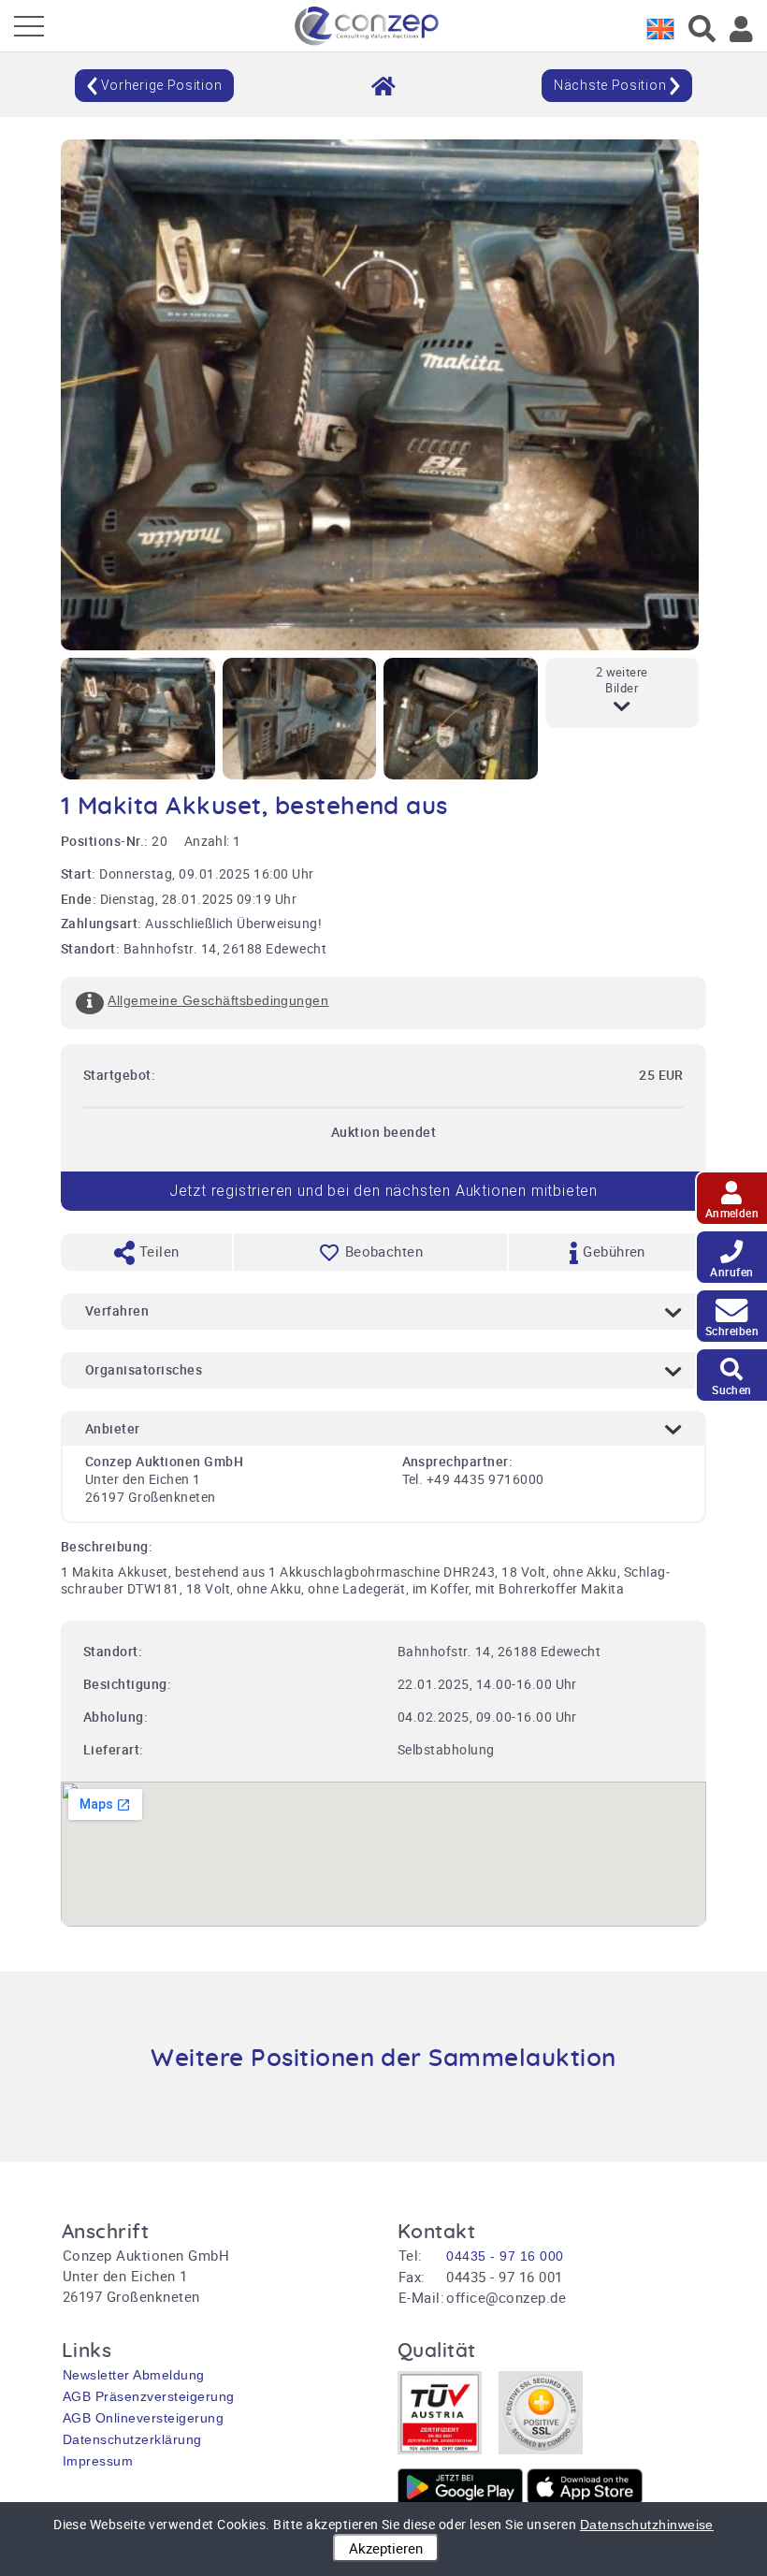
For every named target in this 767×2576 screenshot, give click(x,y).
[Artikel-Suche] (702, 29)
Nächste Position (612, 85)
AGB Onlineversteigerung (143, 2418)
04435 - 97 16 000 (505, 2256)
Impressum (98, 2461)
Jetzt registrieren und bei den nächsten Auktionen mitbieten (383, 1191)
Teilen (157, 1251)
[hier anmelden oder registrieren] (741, 29)
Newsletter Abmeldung (134, 2375)
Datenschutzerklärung (132, 2439)
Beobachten (384, 1251)
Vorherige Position (159, 85)
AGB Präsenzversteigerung (149, 2396)
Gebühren (612, 1251)
